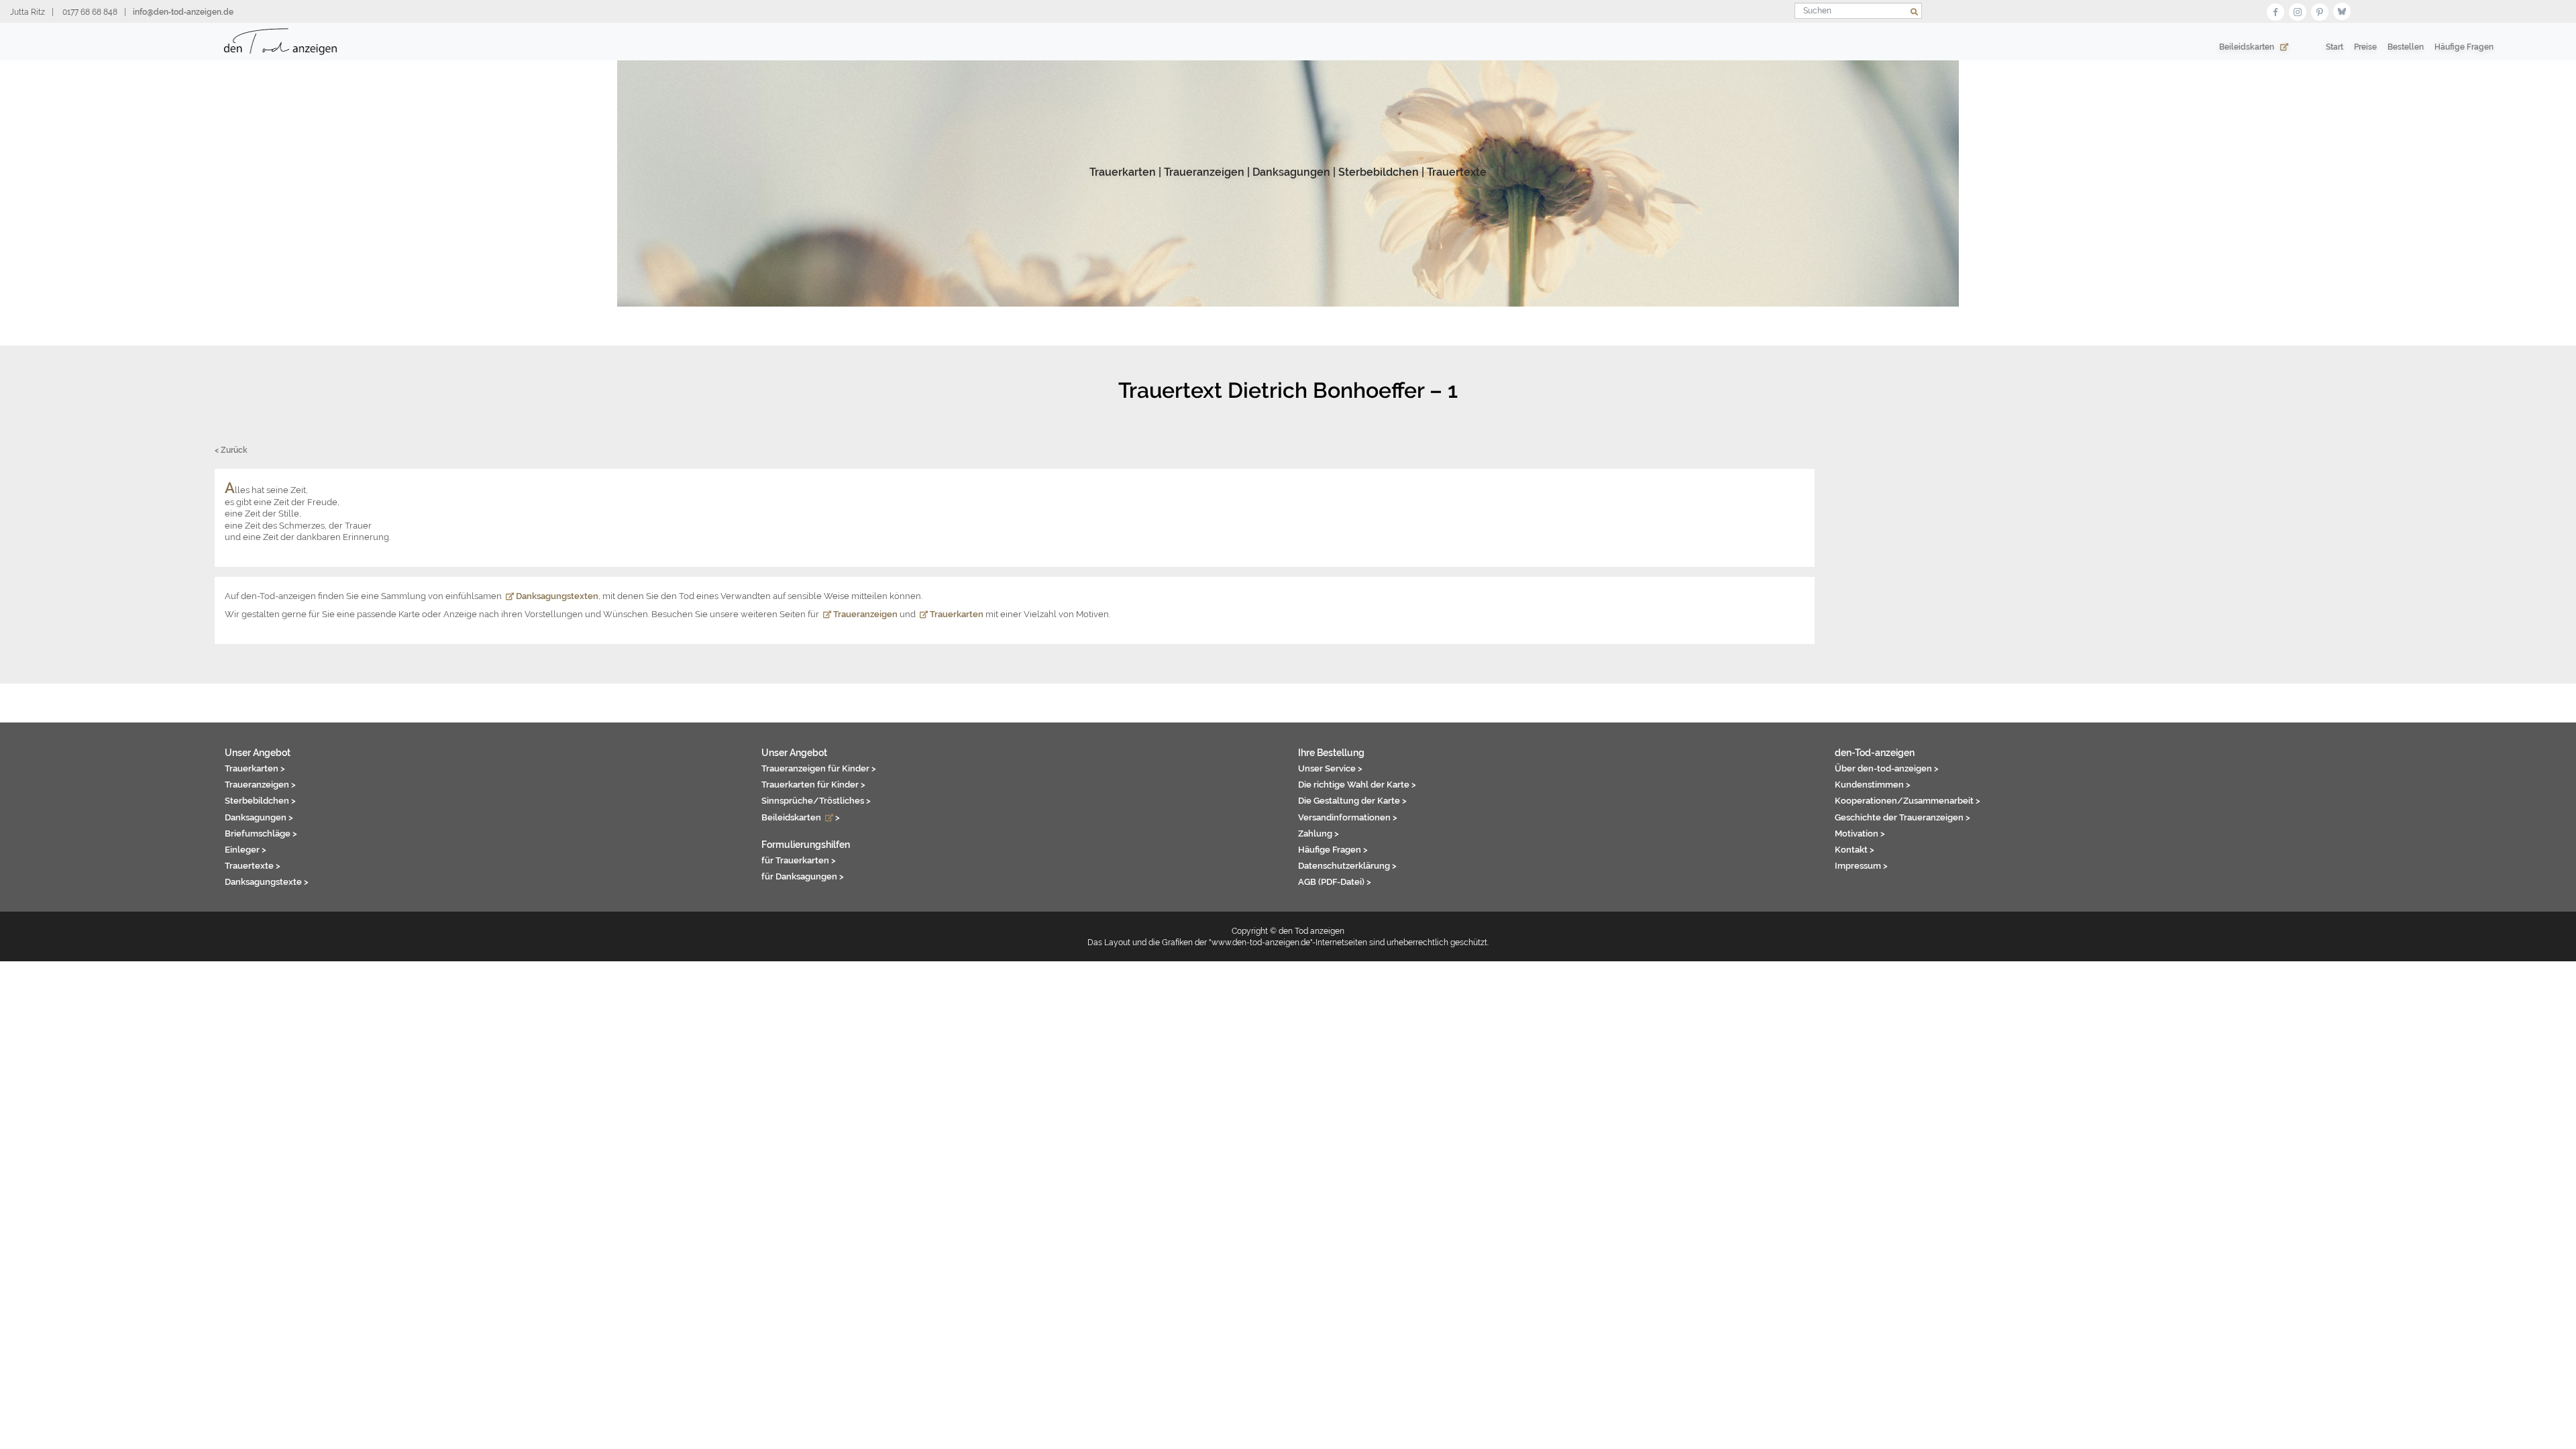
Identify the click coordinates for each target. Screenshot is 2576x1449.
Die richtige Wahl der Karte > (1357, 784)
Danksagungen (1291, 172)
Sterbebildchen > (260, 800)
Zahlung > (1319, 833)
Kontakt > (1855, 849)
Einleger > (246, 849)
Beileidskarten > (801, 817)
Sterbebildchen (1379, 172)
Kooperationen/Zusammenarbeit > (1908, 800)
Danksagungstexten (556, 596)
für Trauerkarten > (799, 860)
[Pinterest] (2320, 10)
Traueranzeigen (1204, 172)
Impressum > (1861, 865)
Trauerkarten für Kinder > (813, 784)
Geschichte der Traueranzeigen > (1902, 817)
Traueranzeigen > (260, 784)
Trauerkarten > (255, 768)
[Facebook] (2275, 10)
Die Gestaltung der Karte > (1352, 800)
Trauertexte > (253, 865)
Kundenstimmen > (1873, 784)
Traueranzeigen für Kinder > (819, 768)
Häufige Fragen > (1333, 849)
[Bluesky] (2342, 10)
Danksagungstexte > (267, 881)
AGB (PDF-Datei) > (1335, 881)
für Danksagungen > (803, 876)
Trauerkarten (1123, 172)
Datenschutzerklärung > (1347, 865)
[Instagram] (2298, 10)
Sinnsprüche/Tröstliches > (816, 800)
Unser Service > (1330, 768)
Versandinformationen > (1348, 817)
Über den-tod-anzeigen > (1887, 768)
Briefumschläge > (261, 833)
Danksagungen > (259, 817)
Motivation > (1860, 833)
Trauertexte (1457, 172)
